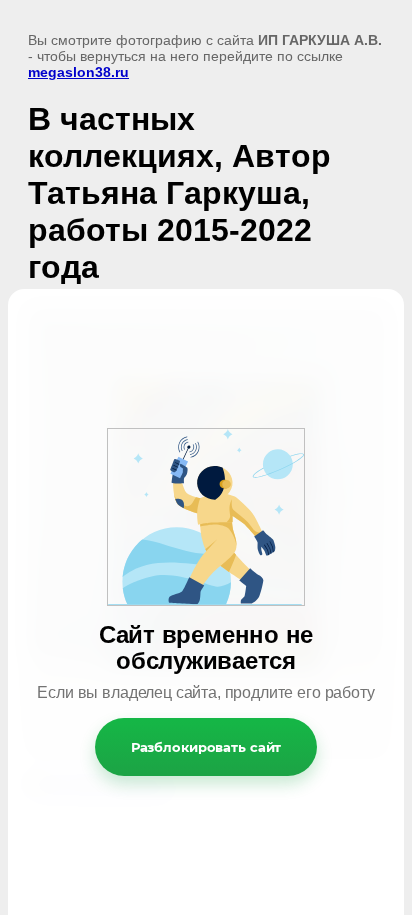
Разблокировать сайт (206, 747)
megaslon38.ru (78, 72)
